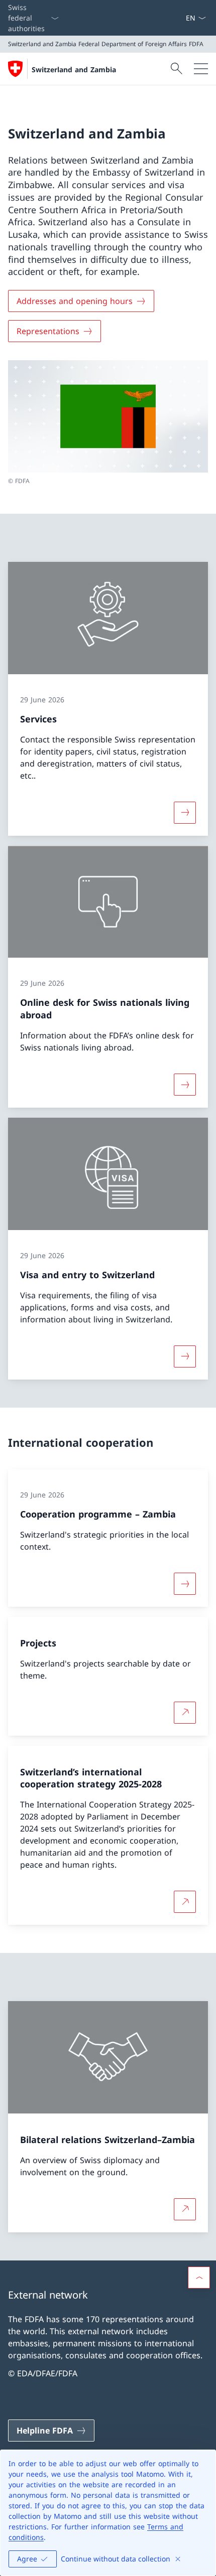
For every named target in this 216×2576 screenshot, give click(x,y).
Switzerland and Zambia (74, 69)
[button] (199, 2278)
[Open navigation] (201, 69)
